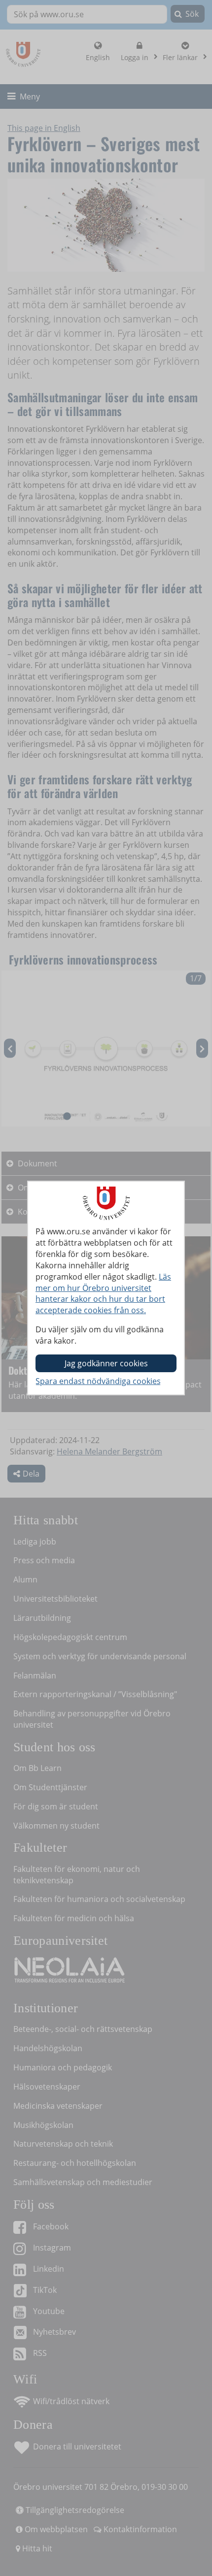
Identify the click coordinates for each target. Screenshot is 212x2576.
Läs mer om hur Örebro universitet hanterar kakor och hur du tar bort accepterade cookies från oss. (103, 1294)
